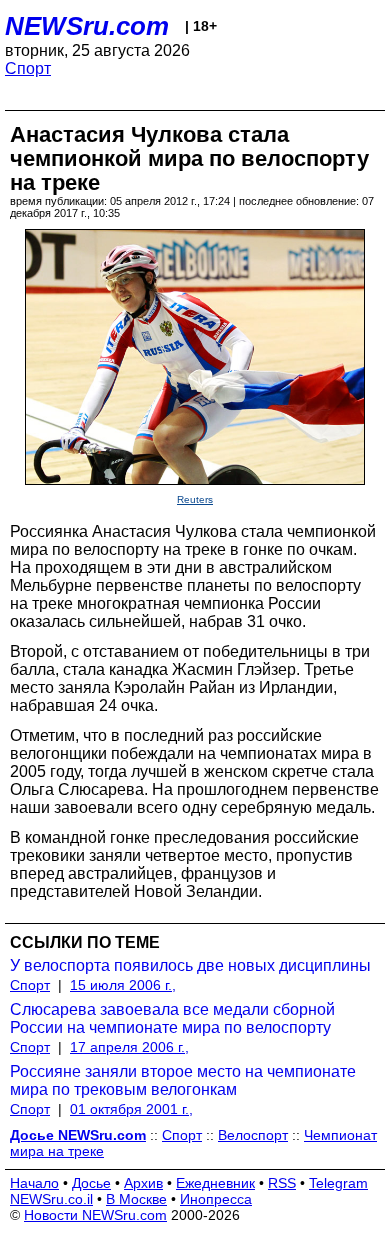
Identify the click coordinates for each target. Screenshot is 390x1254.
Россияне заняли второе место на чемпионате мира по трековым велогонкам (183, 1080)
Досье (91, 1183)
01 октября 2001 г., (131, 1109)
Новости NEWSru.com (95, 1215)
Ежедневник (215, 1183)
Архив (143, 1183)
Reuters (195, 499)
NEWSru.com (87, 26)
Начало (34, 1183)
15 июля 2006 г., (123, 985)
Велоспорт (253, 1135)
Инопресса (216, 1199)
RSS (282, 1183)
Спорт (28, 68)
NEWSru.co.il (51, 1199)
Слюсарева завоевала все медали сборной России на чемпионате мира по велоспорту (172, 1018)
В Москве (136, 1199)
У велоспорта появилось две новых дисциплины (190, 965)
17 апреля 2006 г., (129, 1047)
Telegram (338, 1183)
